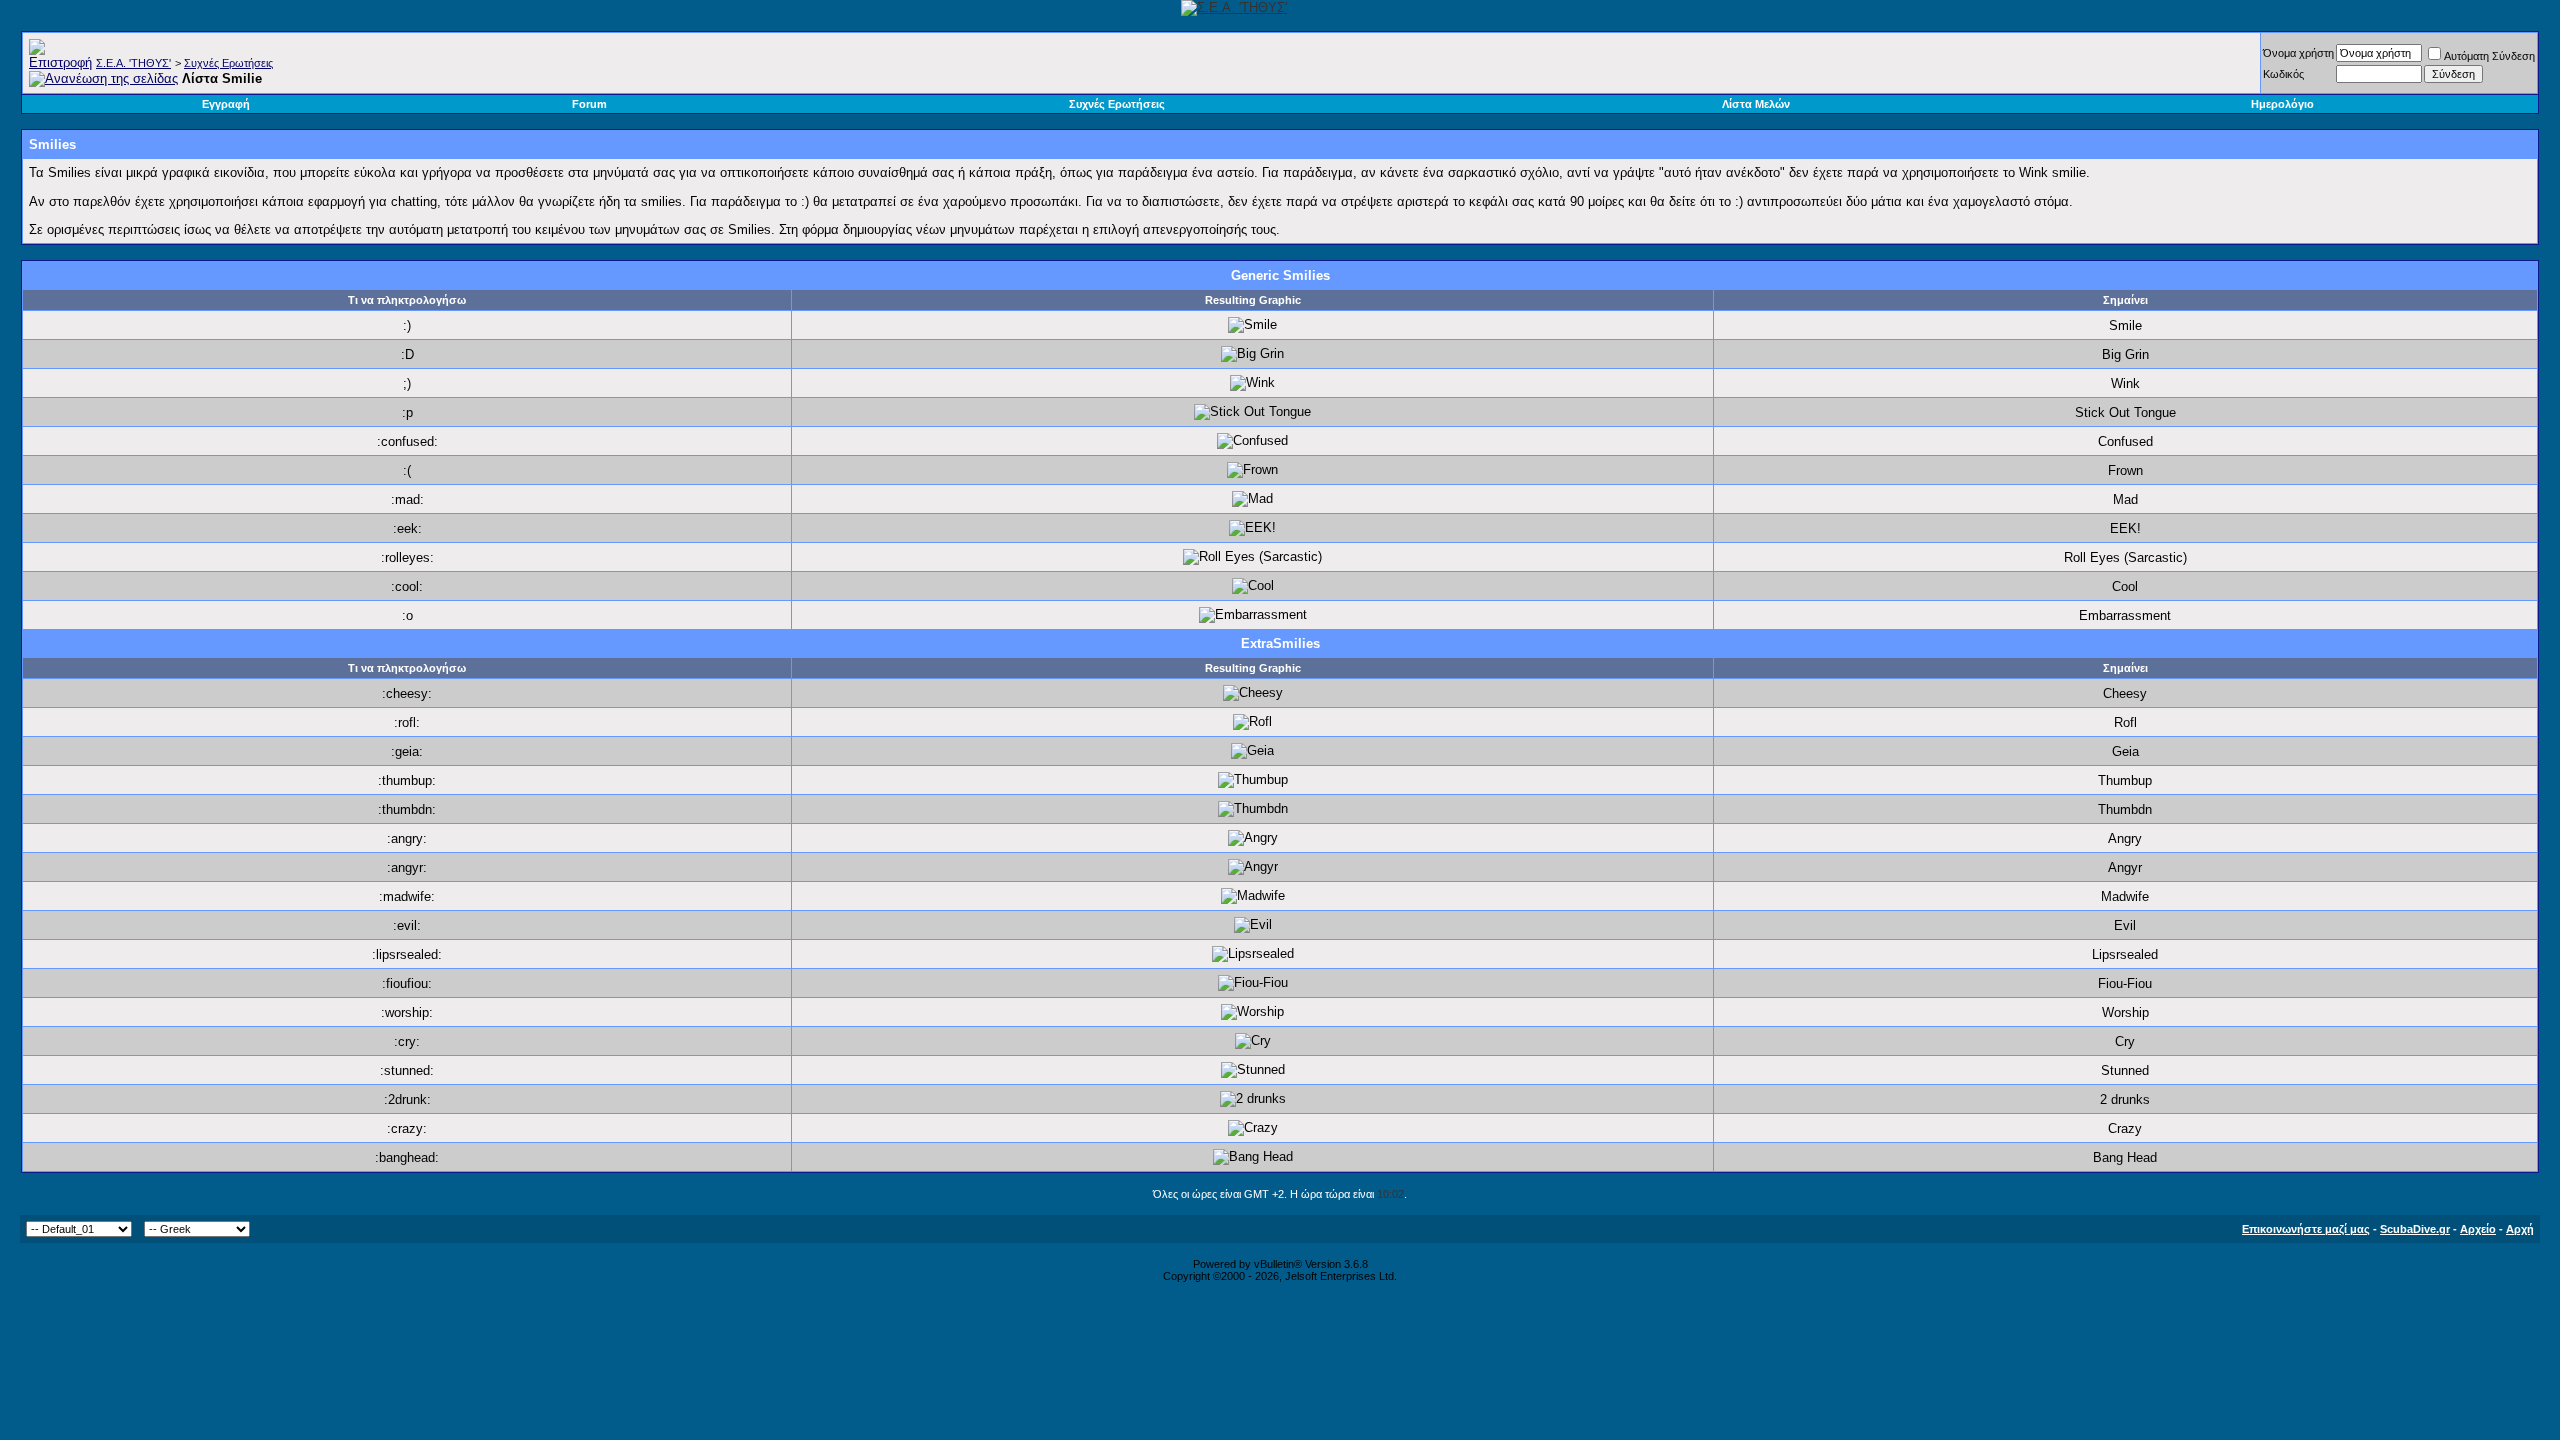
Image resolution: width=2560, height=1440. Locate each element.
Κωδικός (2283, 74)
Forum (589, 104)
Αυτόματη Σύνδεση (2489, 56)
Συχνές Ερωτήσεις (228, 63)
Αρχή (2520, 1229)
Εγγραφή (226, 104)
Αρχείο (2478, 1229)
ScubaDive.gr (2415, 1229)
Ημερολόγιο (2282, 104)
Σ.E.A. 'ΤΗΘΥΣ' (133, 63)
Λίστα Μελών (1756, 104)
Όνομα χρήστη (2298, 53)
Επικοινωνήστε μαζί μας (2306, 1229)
